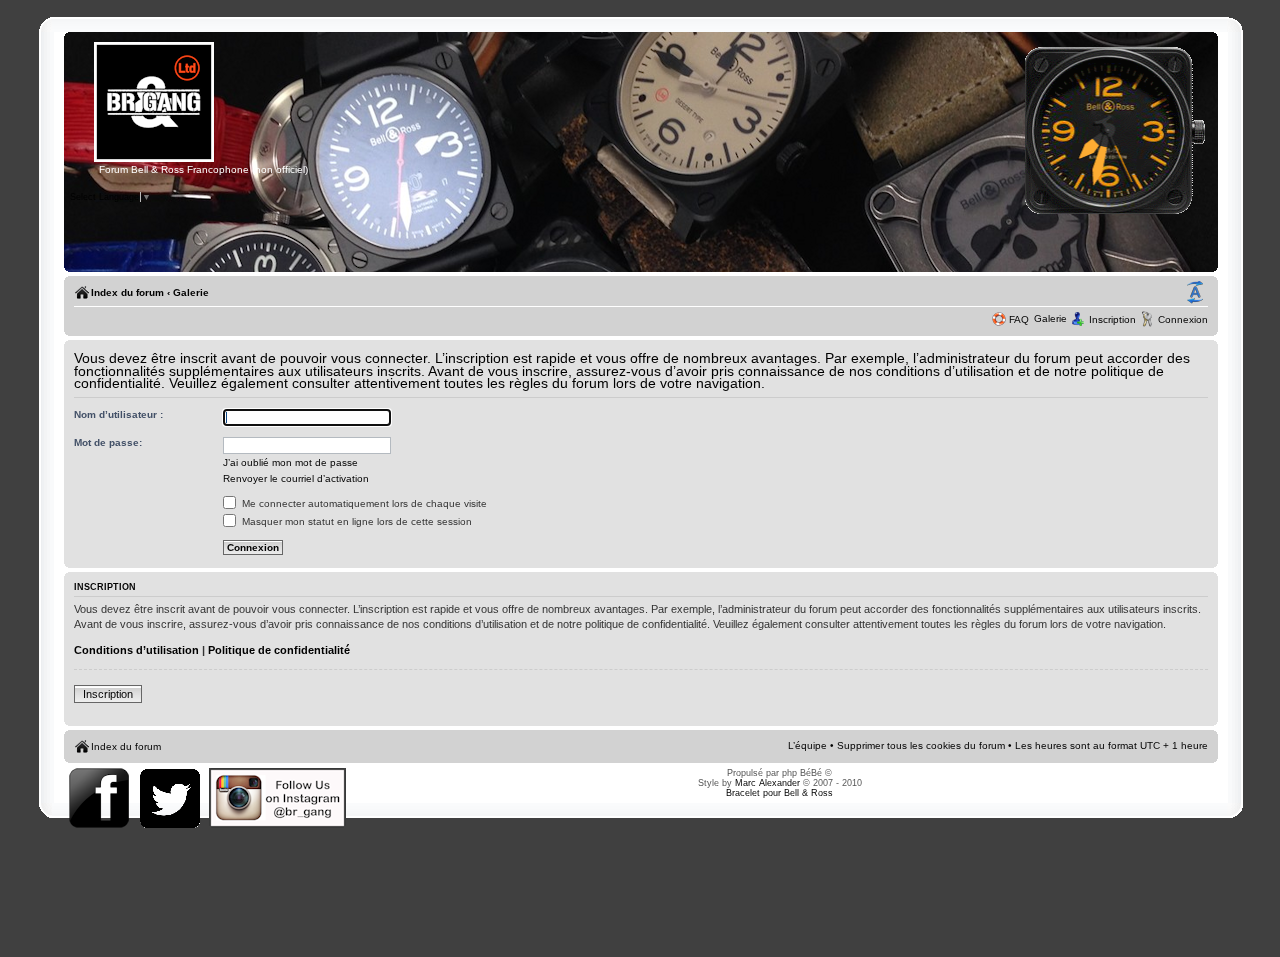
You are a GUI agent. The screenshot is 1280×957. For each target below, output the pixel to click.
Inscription (1112, 319)
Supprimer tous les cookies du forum (921, 745)
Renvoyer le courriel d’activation (296, 478)
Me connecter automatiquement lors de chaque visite (363, 503)
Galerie (191, 292)
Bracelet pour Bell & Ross (779, 793)
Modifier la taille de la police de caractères (1195, 293)
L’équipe (807, 745)
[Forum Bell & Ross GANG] (154, 159)
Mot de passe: (108, 442)
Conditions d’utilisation (136, 650)
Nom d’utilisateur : (118, 414)
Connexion (1183, 319)
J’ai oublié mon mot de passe (290, 462)
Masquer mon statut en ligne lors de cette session (355, 521)
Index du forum (127, 292)
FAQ (1019, 319)
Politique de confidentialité (279, 650)
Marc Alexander (767, 783)
